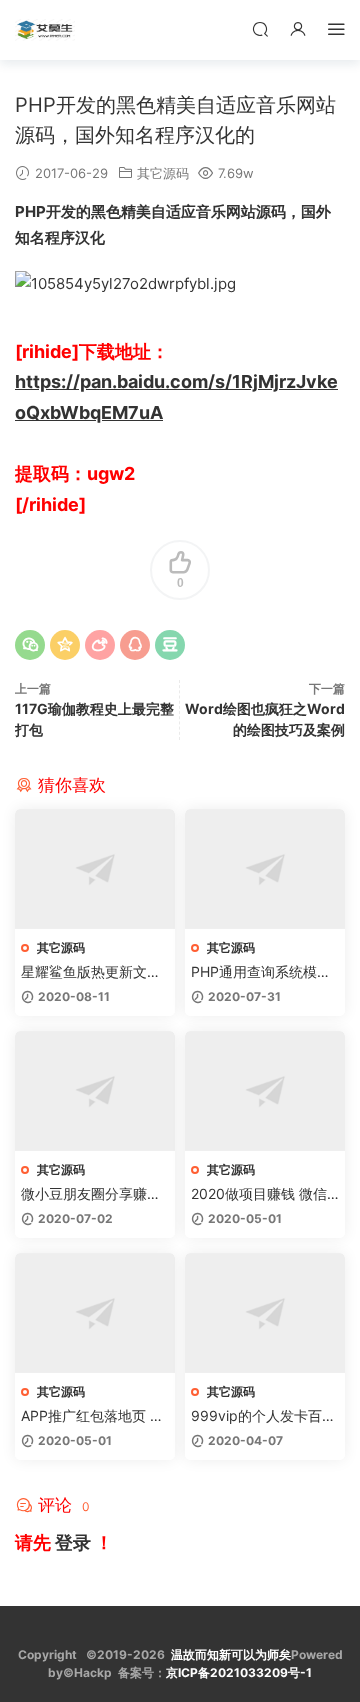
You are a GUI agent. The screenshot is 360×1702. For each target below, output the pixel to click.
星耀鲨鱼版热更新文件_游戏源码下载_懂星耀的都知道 (94, 972)
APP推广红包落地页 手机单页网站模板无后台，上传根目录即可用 (92, 1416)
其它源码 (163, 173)
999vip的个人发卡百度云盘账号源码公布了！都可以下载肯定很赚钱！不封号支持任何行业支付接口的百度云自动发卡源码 (263, 1416)
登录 (73, 1542)
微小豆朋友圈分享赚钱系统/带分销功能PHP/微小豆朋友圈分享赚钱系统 (91, 1194)
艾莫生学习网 (45, 30)
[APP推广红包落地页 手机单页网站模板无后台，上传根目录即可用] (95, 1313)
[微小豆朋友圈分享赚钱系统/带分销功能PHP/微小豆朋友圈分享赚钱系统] (95, 1091)
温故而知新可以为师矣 (231, 1654)
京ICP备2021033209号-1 (239, 1672)
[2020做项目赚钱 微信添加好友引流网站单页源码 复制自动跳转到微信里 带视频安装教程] (265, 1091)
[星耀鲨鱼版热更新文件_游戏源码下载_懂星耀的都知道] (95, 869)
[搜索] (260, 28)
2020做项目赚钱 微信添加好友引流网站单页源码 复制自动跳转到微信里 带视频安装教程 (263, 1194)
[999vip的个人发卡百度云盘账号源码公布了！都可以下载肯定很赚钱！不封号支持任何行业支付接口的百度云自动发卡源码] (265, 1313)
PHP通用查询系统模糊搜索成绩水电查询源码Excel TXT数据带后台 (265, 972)
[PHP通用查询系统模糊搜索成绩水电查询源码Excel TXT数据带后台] (265, 869)
